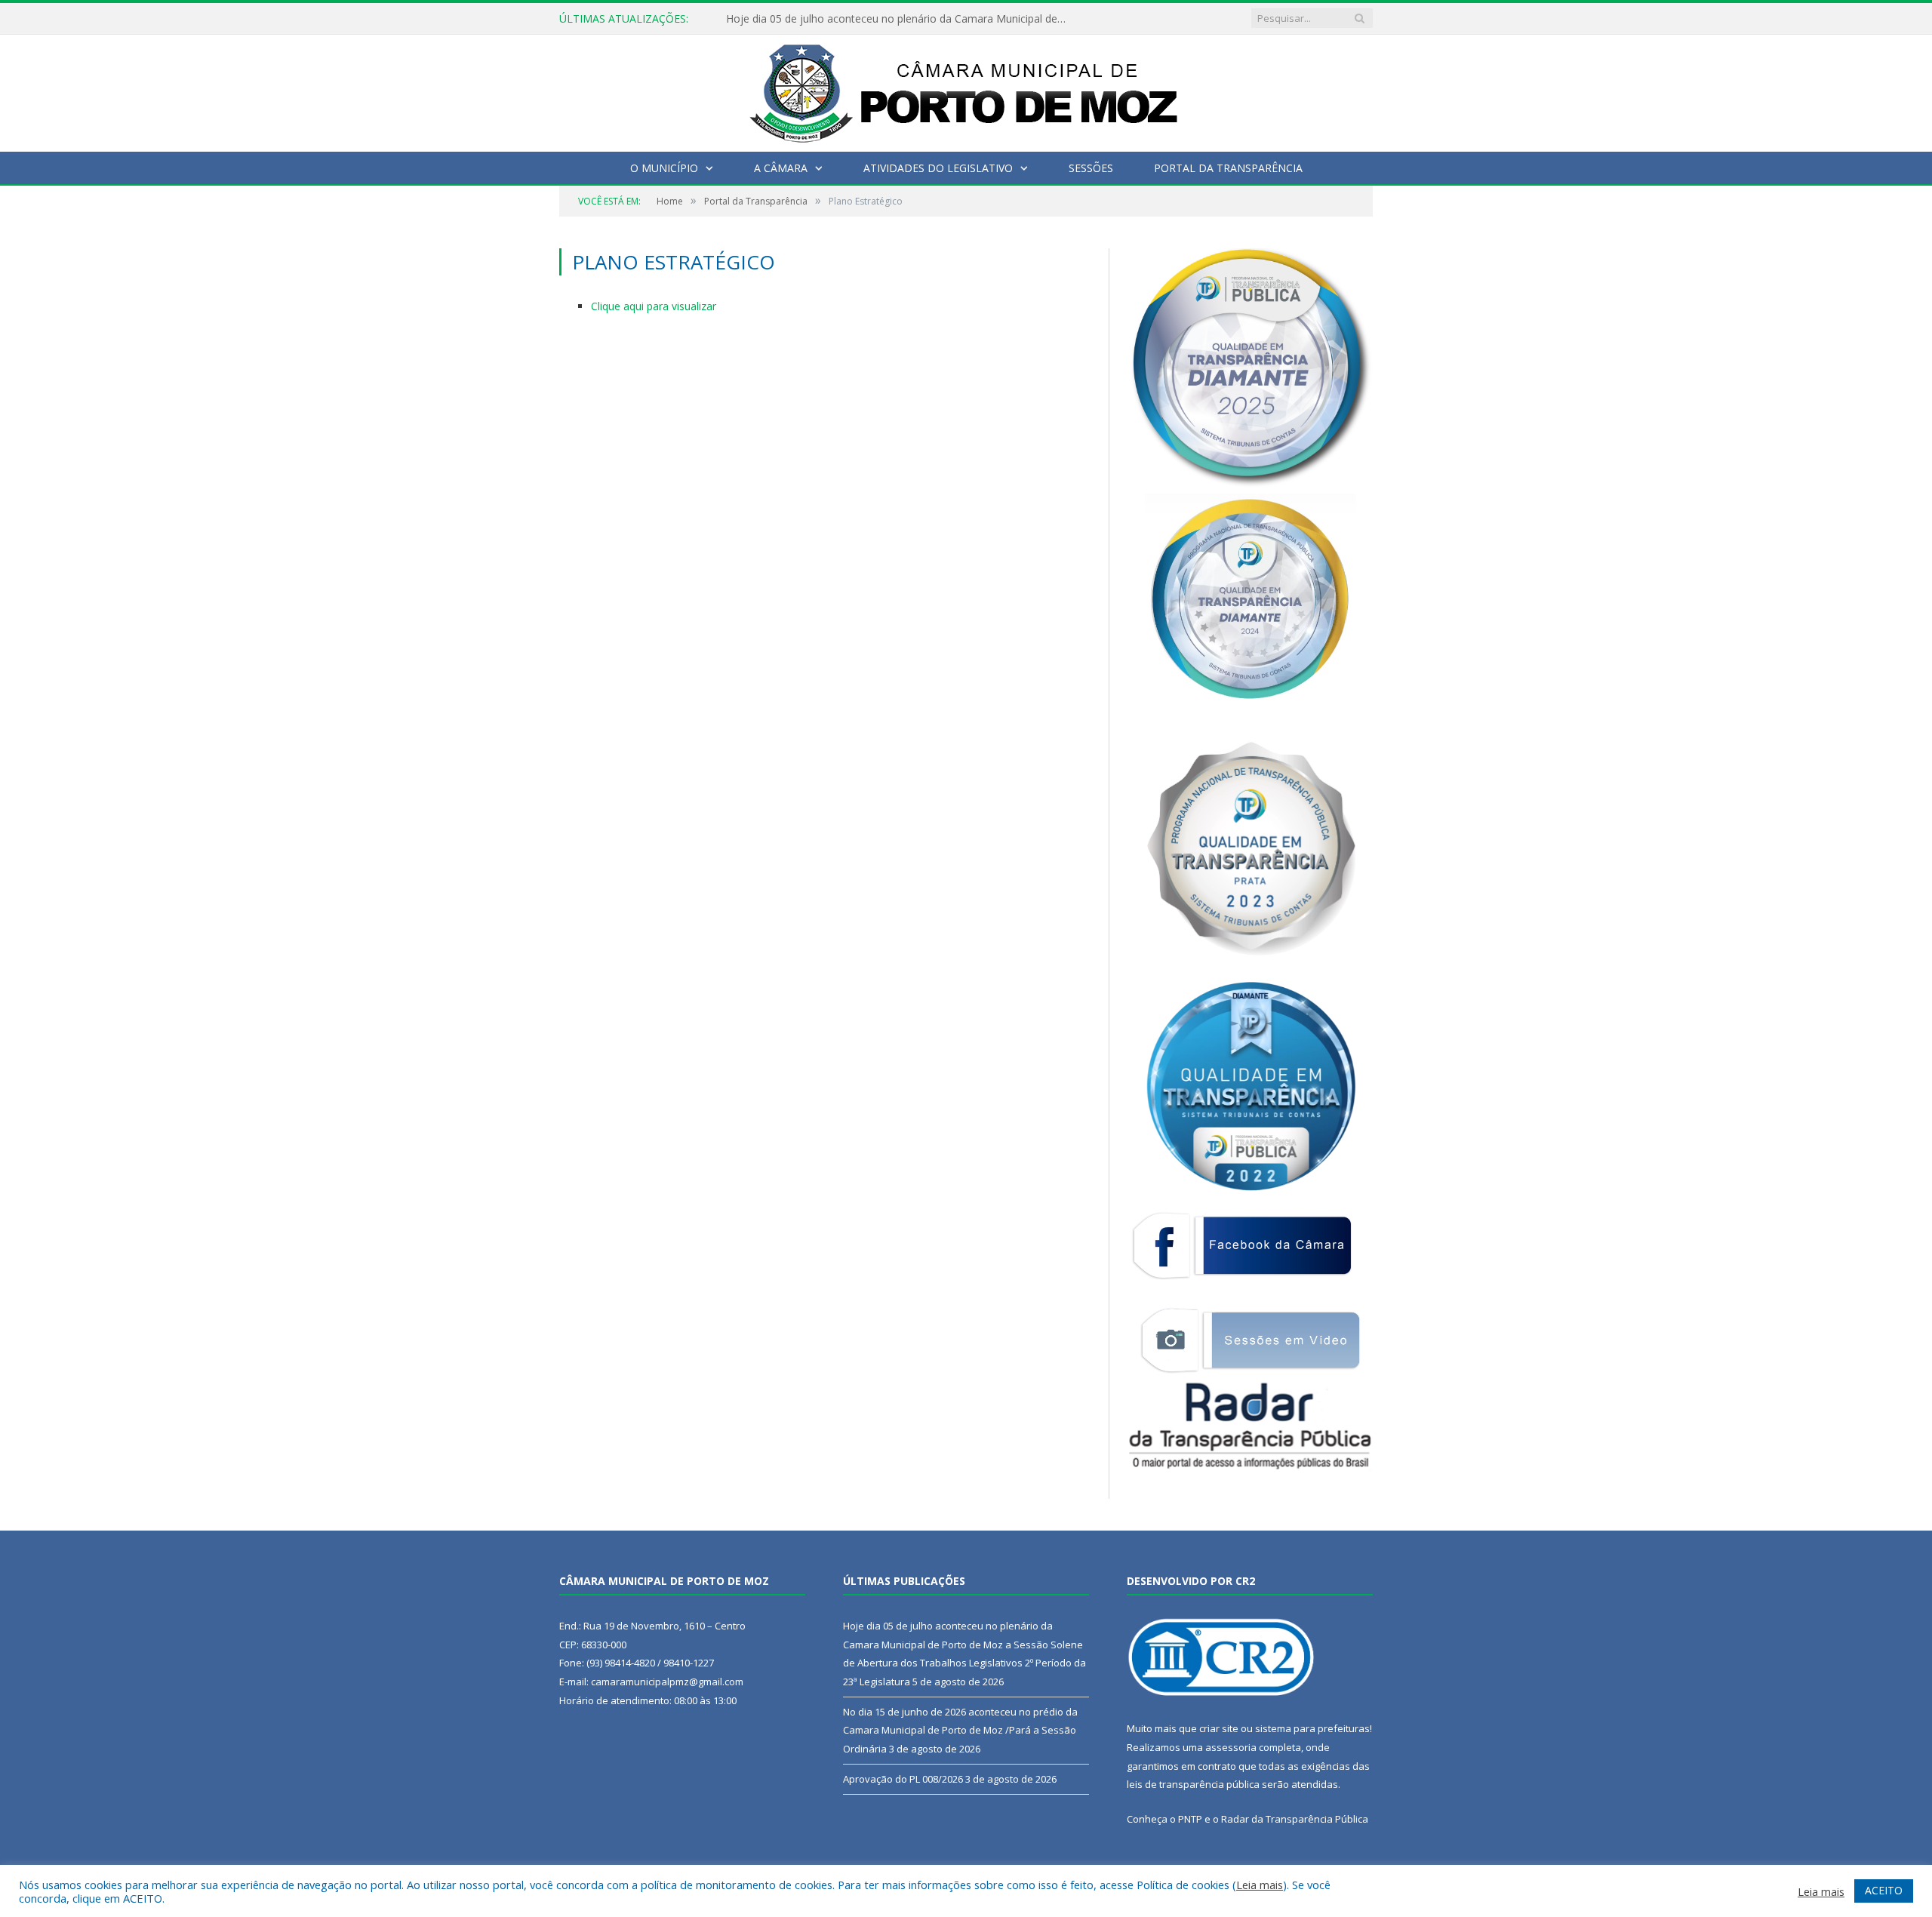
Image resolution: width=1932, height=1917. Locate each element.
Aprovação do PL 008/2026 (903, 1779)
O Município (664, 168)
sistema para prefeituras (1312, 1728)
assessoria (1231, 1747)
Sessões (1091, 168)
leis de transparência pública (1193, 1784)
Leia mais (1260, 1885)
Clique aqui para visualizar (654, 306)
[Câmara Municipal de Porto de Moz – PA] (966, 89)
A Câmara (781, 168)
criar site (1219, 1728)
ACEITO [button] (1884, 1890)
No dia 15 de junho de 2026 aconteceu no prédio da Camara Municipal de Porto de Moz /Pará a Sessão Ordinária (960, 1730)
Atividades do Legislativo (938, 168)
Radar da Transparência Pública (1295, 1819)
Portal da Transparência (1228, 168)
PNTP (1190, 1819)
